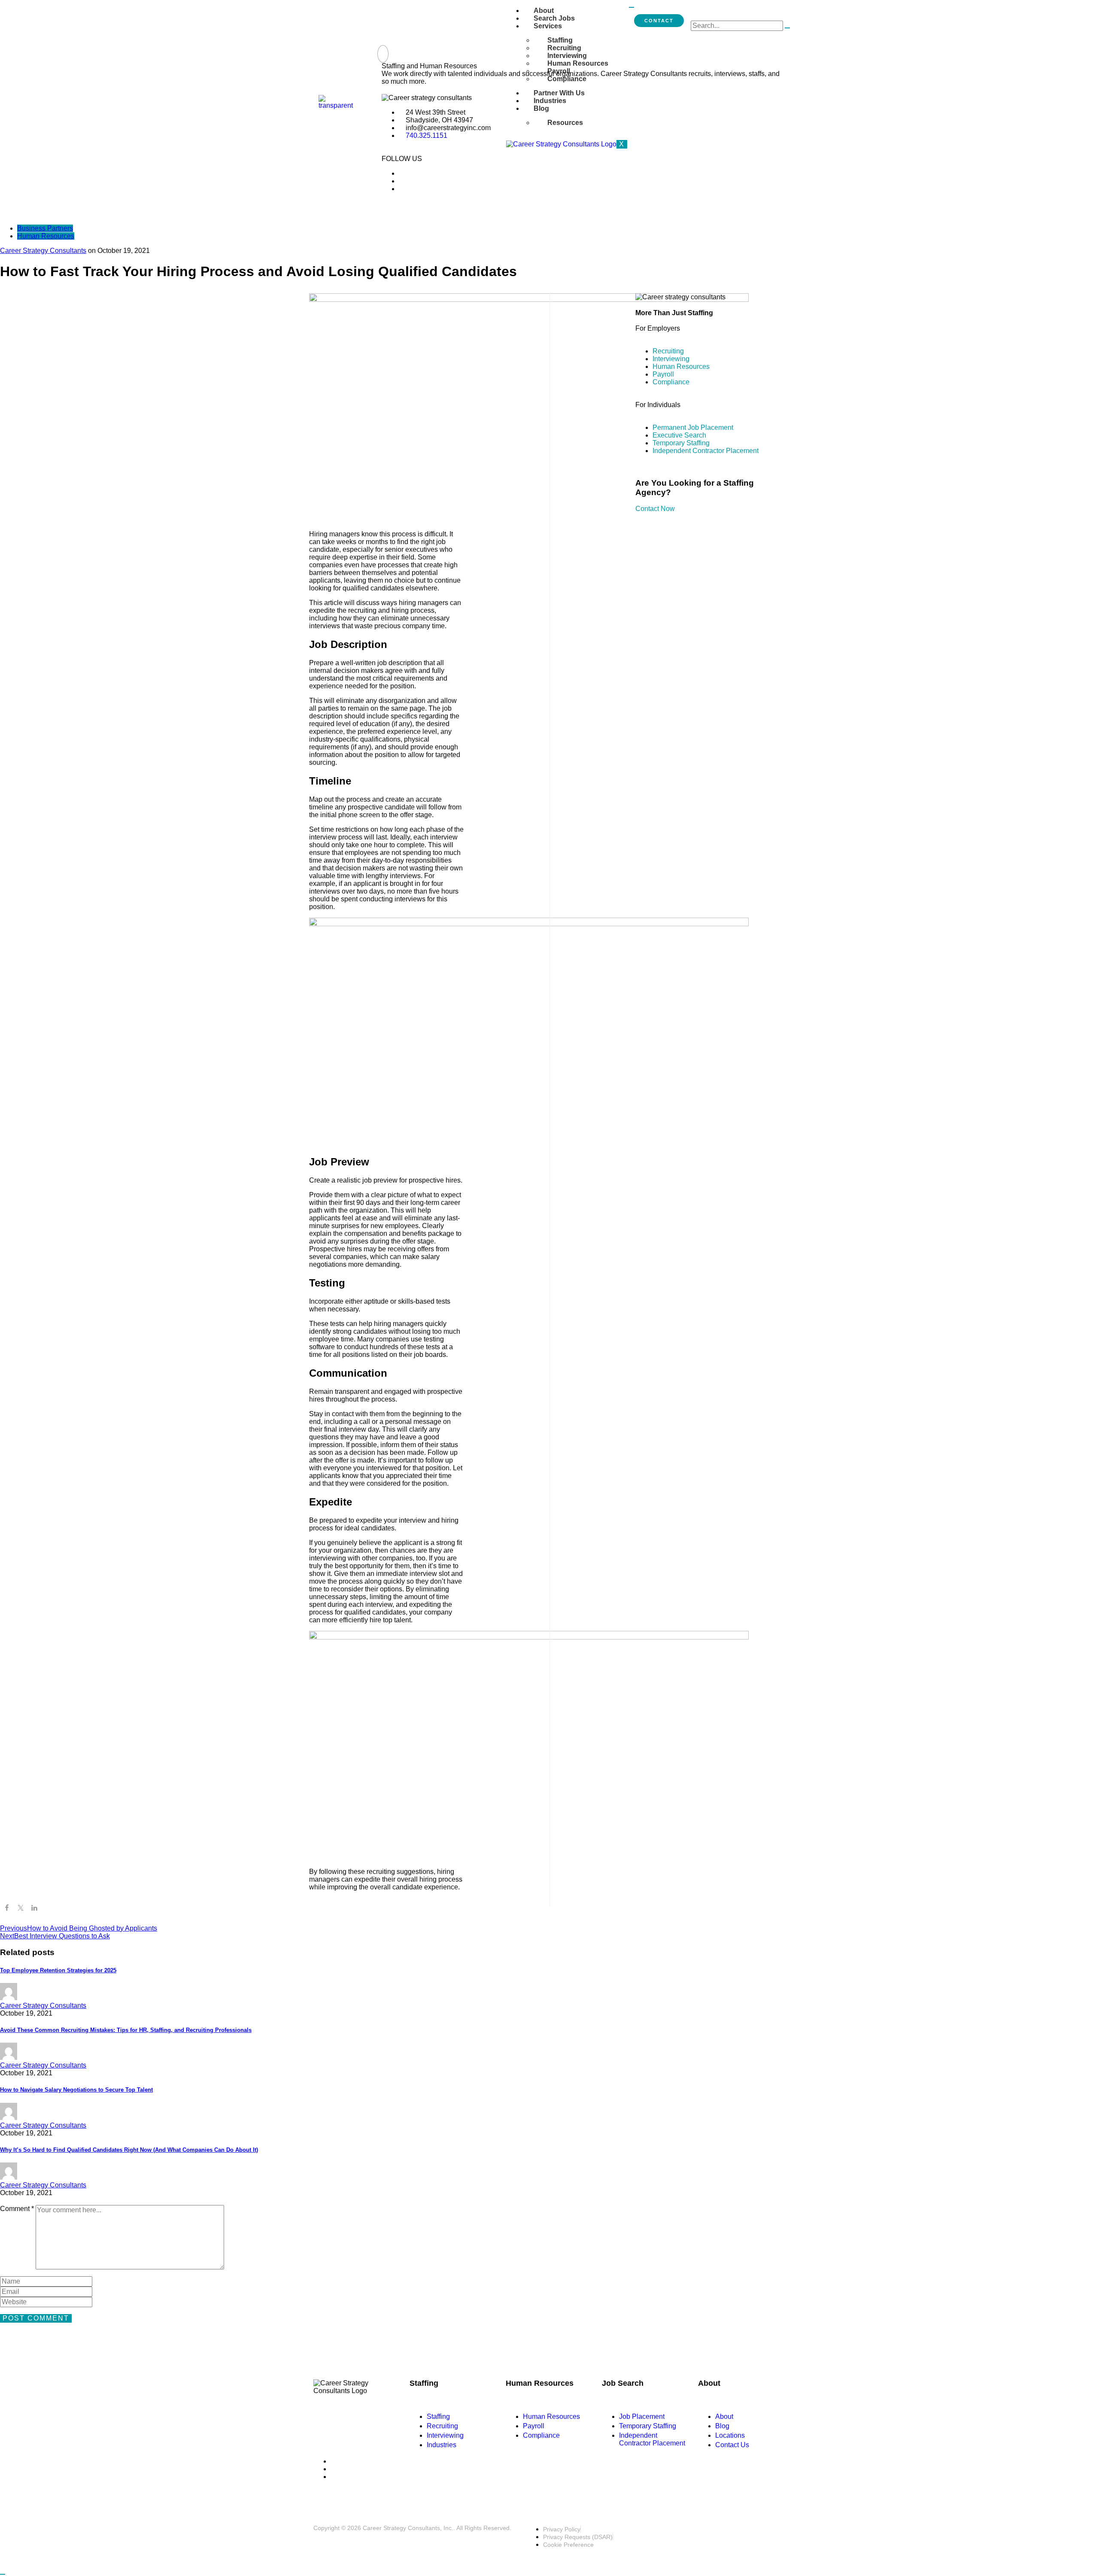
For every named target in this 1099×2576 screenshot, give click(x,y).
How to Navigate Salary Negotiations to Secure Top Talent (76, 2090)
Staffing (560, 40)
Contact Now (655, 509)
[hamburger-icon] (631, 7)
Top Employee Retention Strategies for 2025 (58, 1970)
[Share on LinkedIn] (34, 1909)
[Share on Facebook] (7, 1909)
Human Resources (46, 236)
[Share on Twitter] (21, 1909)
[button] (383, 54)
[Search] (787, 28)
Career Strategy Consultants (43, 251)
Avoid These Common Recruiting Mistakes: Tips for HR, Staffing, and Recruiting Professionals (126, 2030)
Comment (17, 2209)
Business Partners (45, 228)
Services (548, 26)
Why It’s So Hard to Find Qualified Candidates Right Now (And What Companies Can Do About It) (129, 2150)
